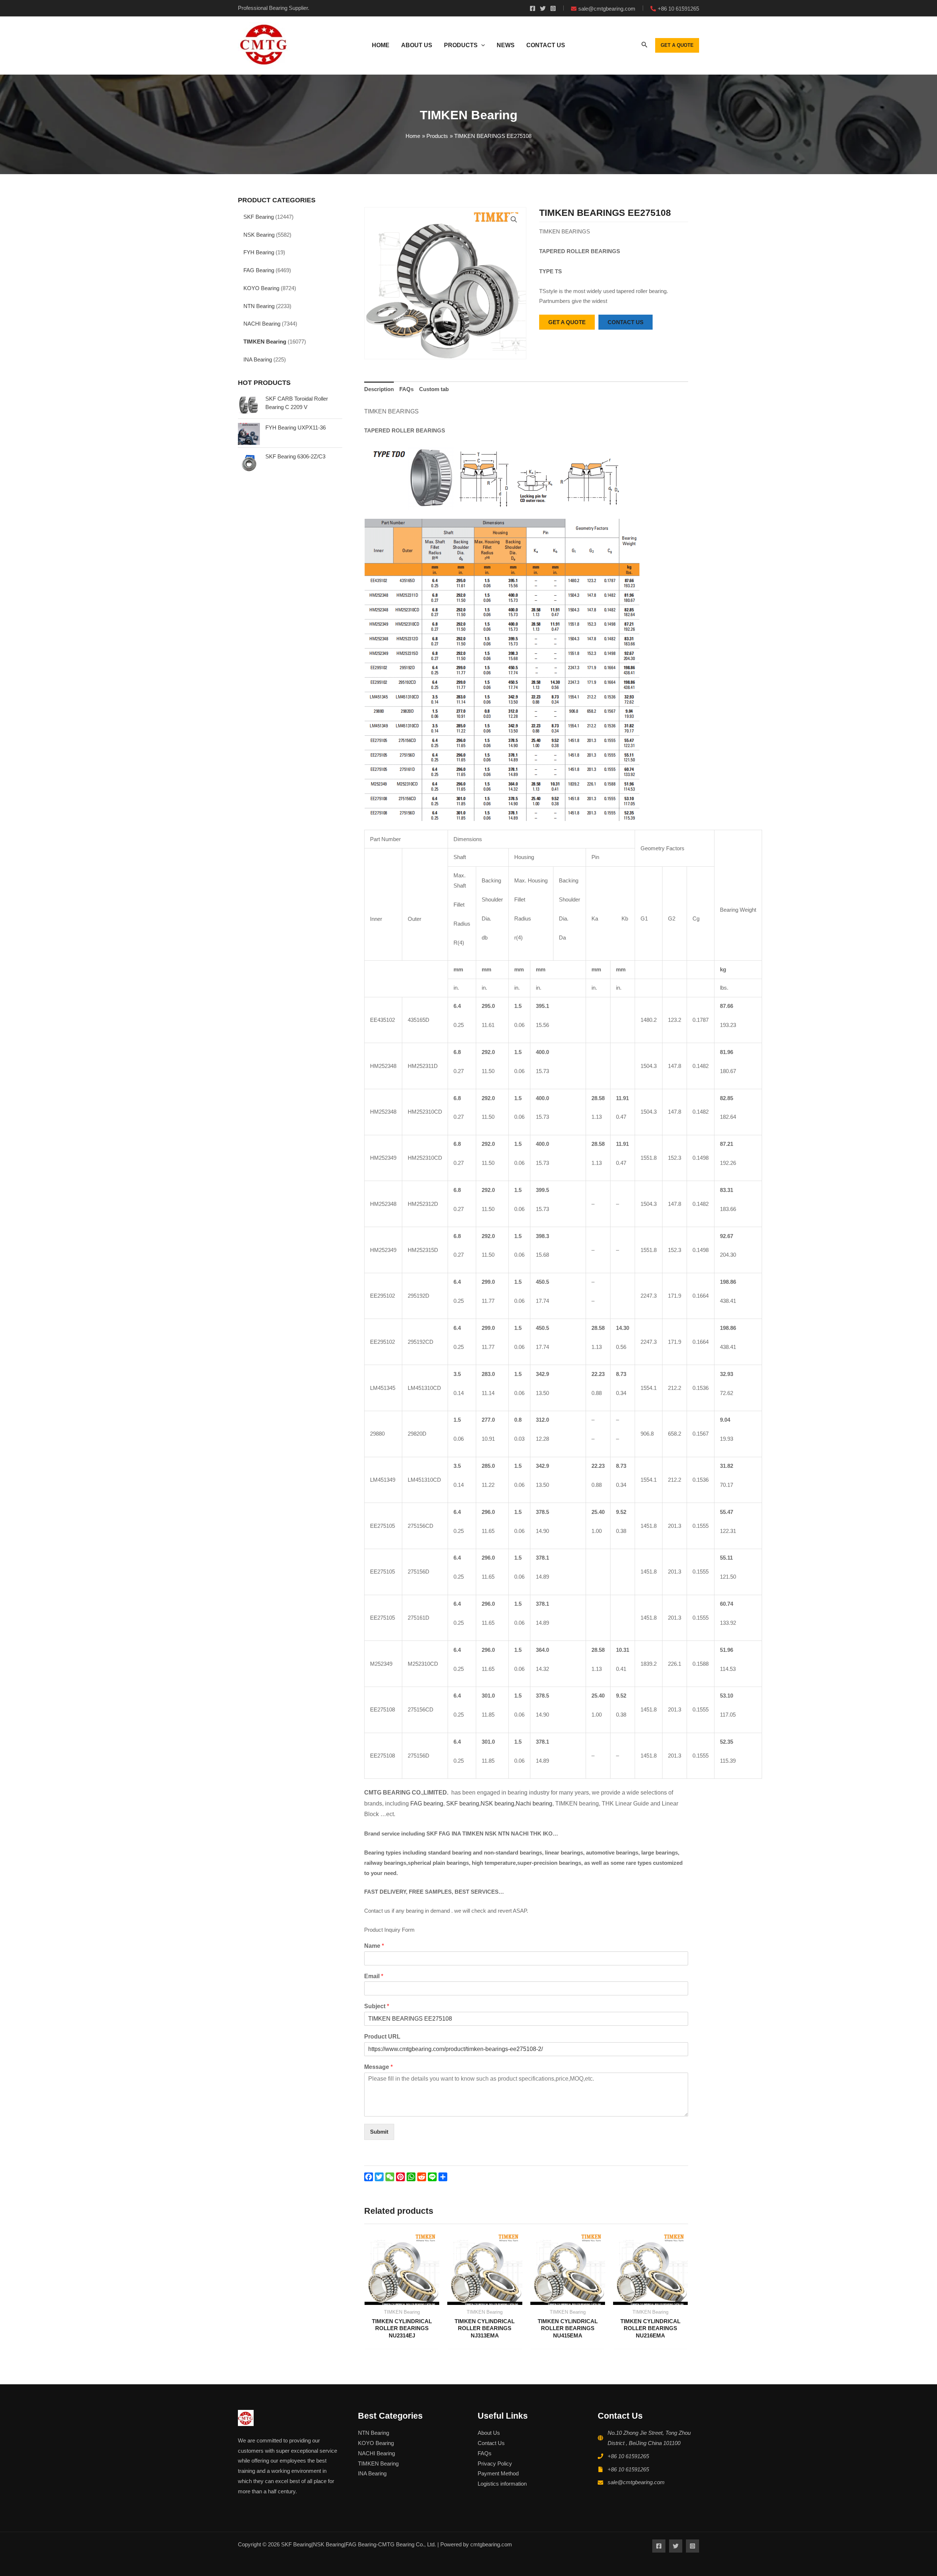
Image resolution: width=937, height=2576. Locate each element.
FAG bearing (426, 1803)
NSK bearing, (498, 1803)
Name (374, 1946)
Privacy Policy (495, 2463)
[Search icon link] (645, 46)
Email (374, 1976)
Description (379, 389)
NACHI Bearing (262, 324)
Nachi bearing (534, 1803)
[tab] (379, 389)
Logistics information (502, 2484)
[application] (481, 45)
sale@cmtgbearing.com (636, 2482)
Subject (377, 2006)
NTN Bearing (259, 306)
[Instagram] (553, 8)
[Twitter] (543, 8)
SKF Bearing (259, 217)
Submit (379, 2132)
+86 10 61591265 (628, 2456)
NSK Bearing (259, 235)
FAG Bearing (259, 270)
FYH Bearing (259, 252)
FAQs (406, 389)
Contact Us (491, 2443)
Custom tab (434, 389)
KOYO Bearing (261, 288)
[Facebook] (533, 8)
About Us (489, 2433)
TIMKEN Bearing (265, 342)
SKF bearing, (463, 1803)
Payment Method (498, 2473)
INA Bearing (258, 359)
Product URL (382, 2037)
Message (378, 2067)
